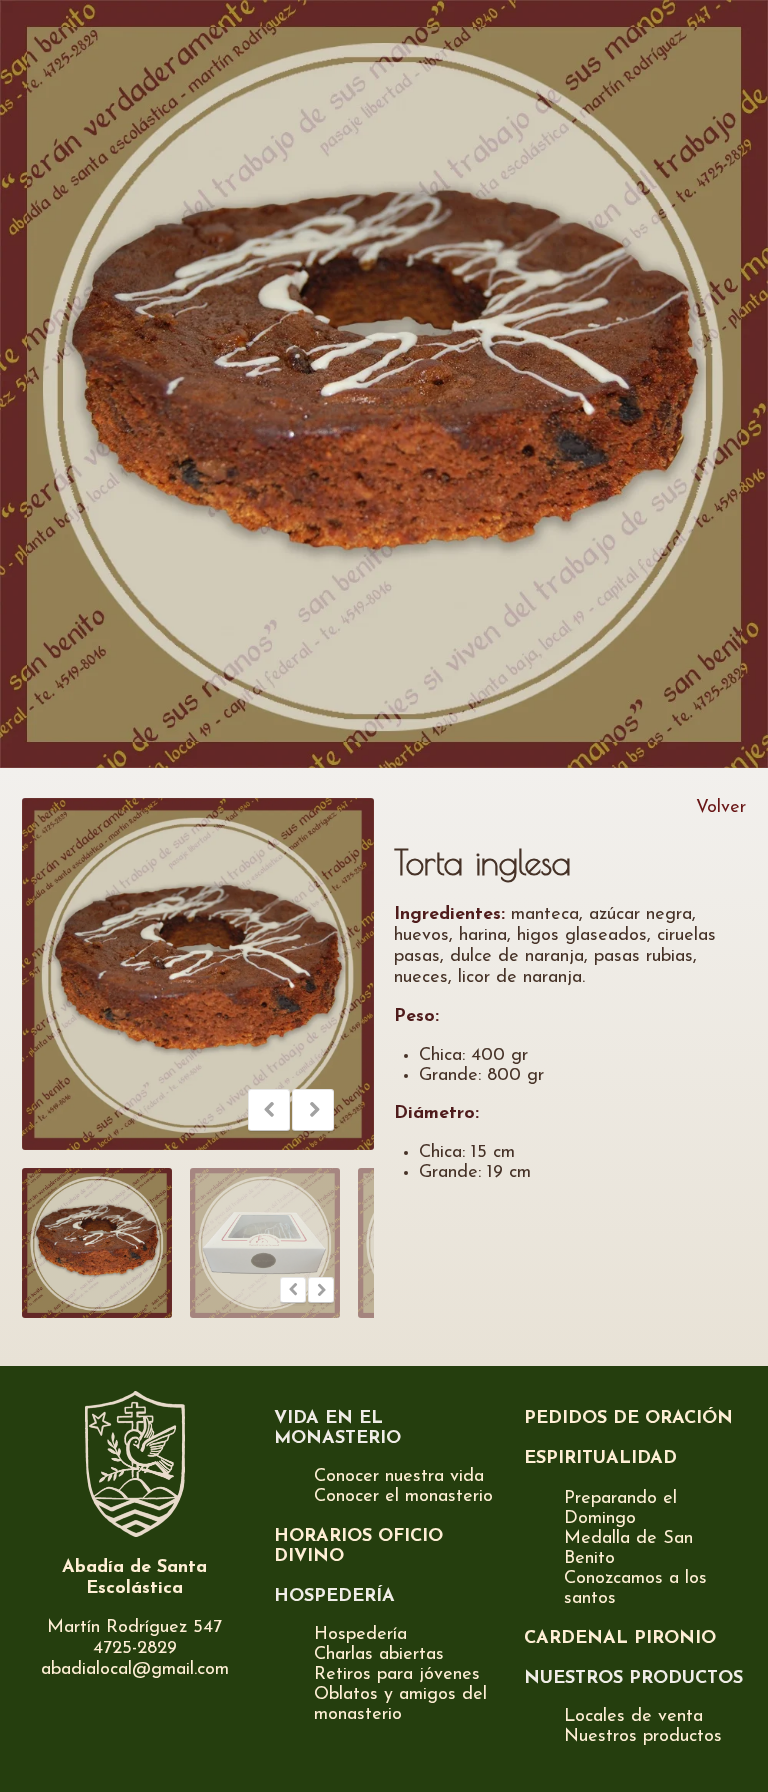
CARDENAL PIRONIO (620, 1639)
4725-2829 (135, 1649)
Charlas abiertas (379, 1655)
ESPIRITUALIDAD (600, 1459)
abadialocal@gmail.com (135, 1670)
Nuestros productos (643, 1737)
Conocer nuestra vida (399, 1477)
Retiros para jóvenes (397, 1675)
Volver (721, 808)
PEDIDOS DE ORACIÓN (628, 1419)
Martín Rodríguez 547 (134, 1628)
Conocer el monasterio (403, 1497)
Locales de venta (633, 1717)
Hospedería (360, 1635)
